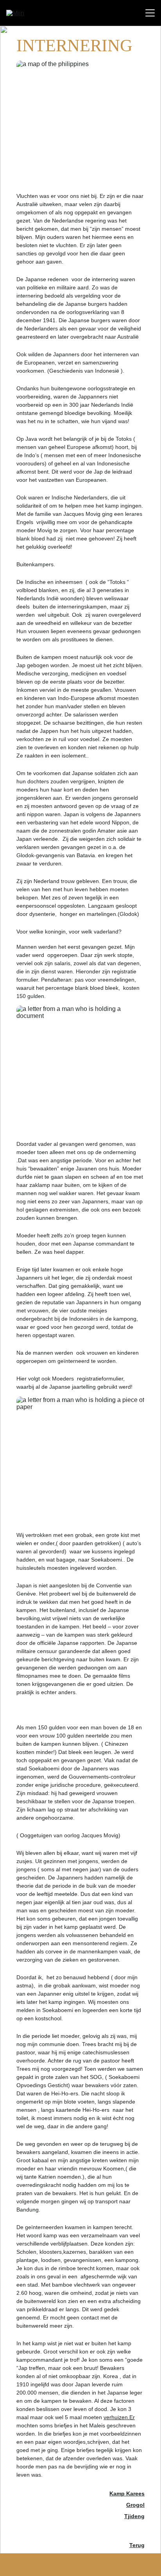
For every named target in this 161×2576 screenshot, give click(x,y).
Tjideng (134, 2516)
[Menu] (150, 13)
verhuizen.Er (119, 2417)
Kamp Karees (127, 2493)
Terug (137, 2545)
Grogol (135, 2505)
